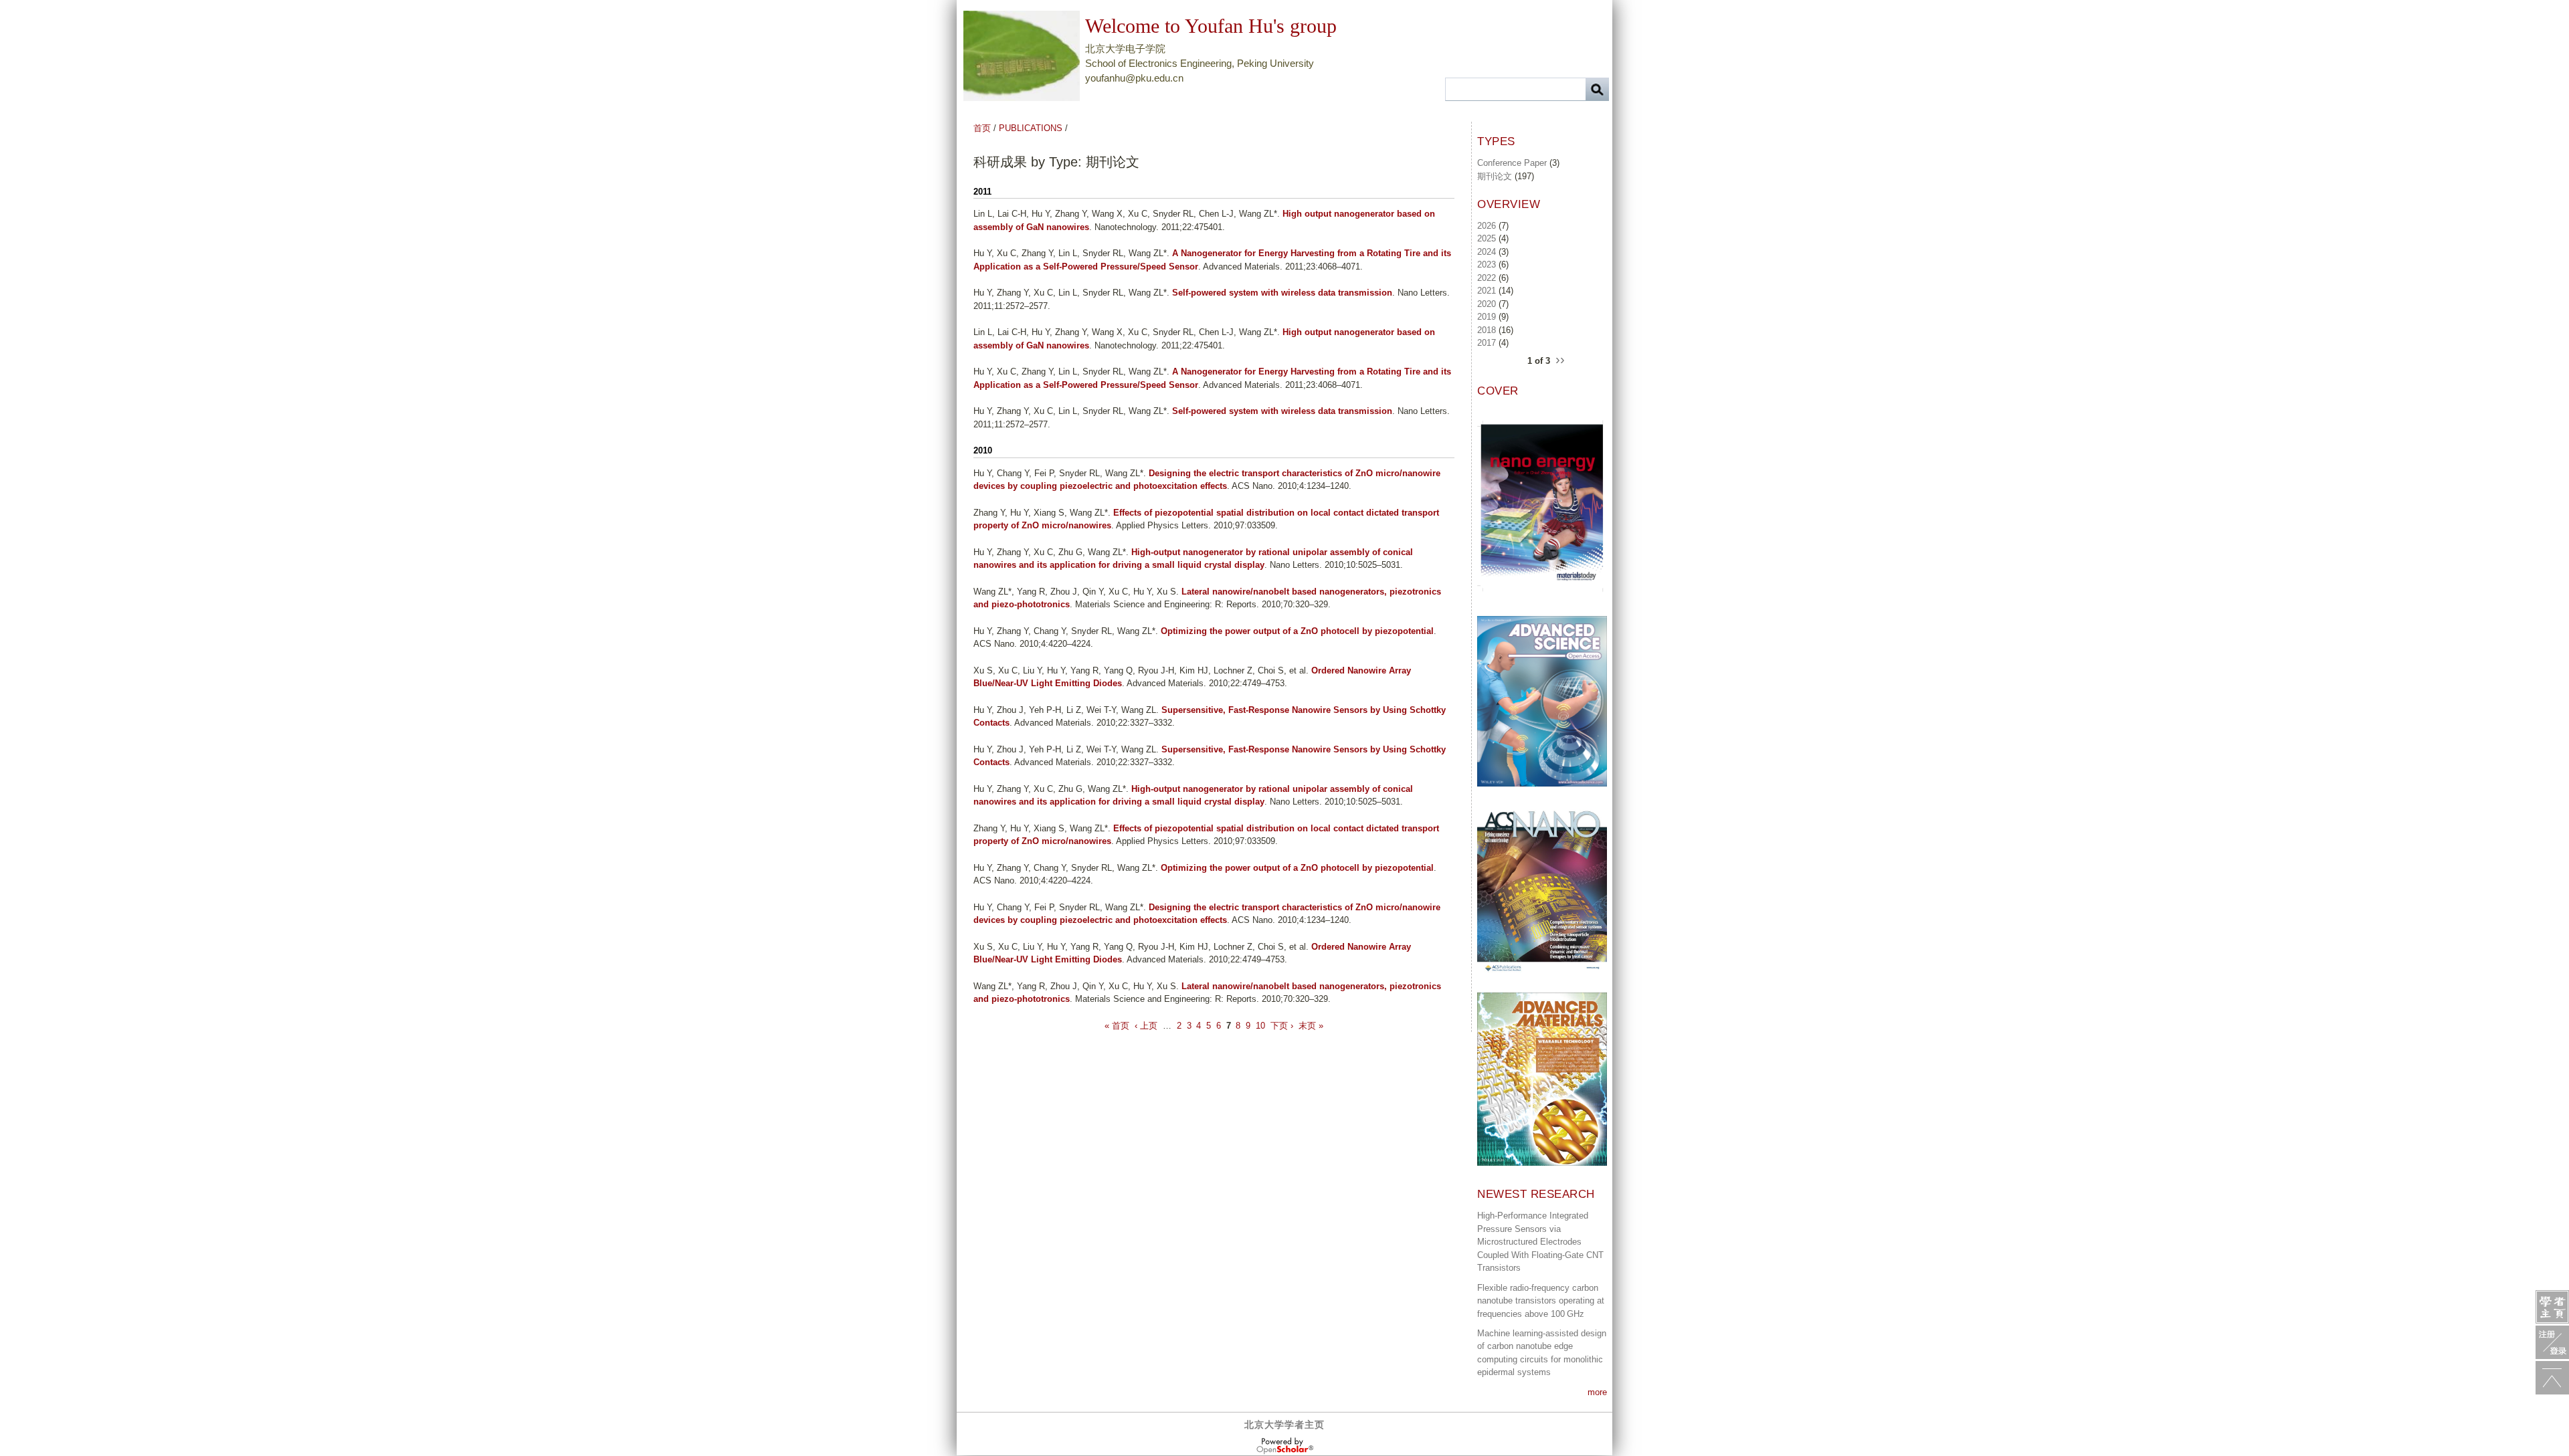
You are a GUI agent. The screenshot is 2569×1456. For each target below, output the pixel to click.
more (1597, 1392)
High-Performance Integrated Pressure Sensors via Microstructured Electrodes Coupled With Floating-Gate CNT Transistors (1540, 1242)
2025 (1487, 238)
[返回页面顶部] (2552, 1378)
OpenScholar (1285, 1446)
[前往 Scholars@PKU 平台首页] (2552, 1307)
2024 (1487, 252)
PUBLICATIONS (1031, 128)
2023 (1487, 265)
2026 (1487, 226)
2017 (1487, 343)
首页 (982, 128)
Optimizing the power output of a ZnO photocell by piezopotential (1297, 631)
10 (1260, 1026)
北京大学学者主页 (1284, 1425)
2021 (1487, 291)
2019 (1487, 317)
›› (1560, 359)
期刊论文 (1495, 176)
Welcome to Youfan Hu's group (1211, 26)
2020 (1487, 304)
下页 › (1282, 1026)
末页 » (1311, 1026)
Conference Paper (1512, 163)
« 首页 (1117, 1026)
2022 (1487, 278)
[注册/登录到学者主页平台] (2552, 1342)
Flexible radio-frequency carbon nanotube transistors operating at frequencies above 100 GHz (1541, 1301)
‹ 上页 (1146, 1026)
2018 (1487, 330)
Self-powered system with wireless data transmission (1282, 293)
